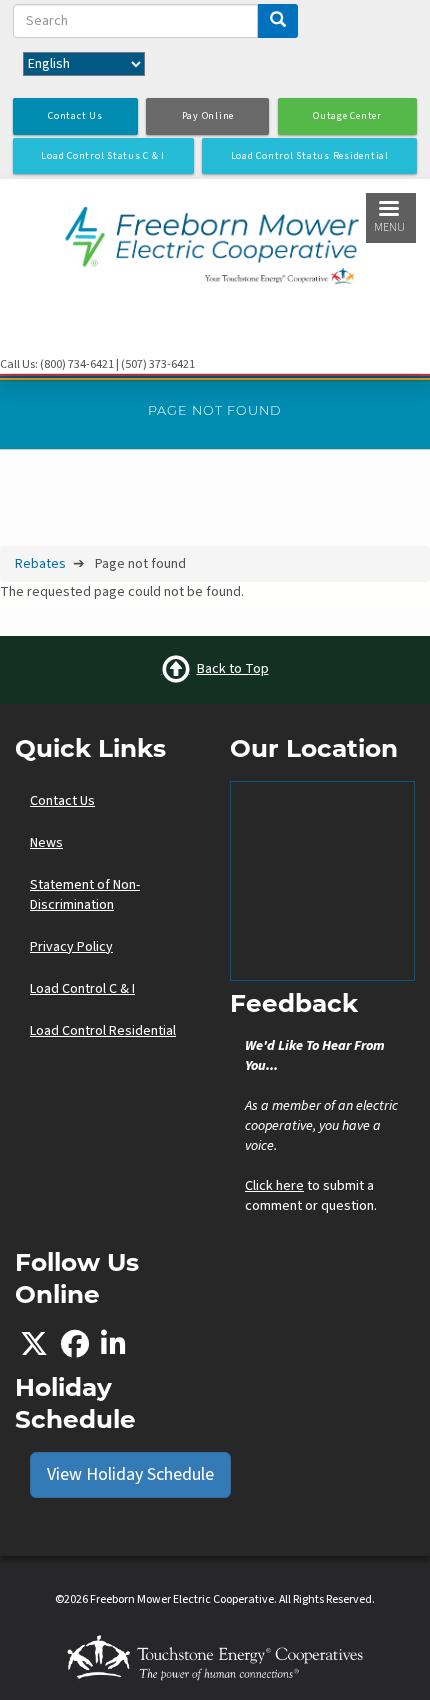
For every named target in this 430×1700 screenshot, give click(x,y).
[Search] (278, 21)
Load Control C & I (82, 989)
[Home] (215, 240)
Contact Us (62, 801)
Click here (274, 1186)
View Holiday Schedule (130, 1474)
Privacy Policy (71, 947)
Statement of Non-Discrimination (85, 895)
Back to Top (233, 669)
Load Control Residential (103, 1031)
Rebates (40, 564)
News (46, 843)
